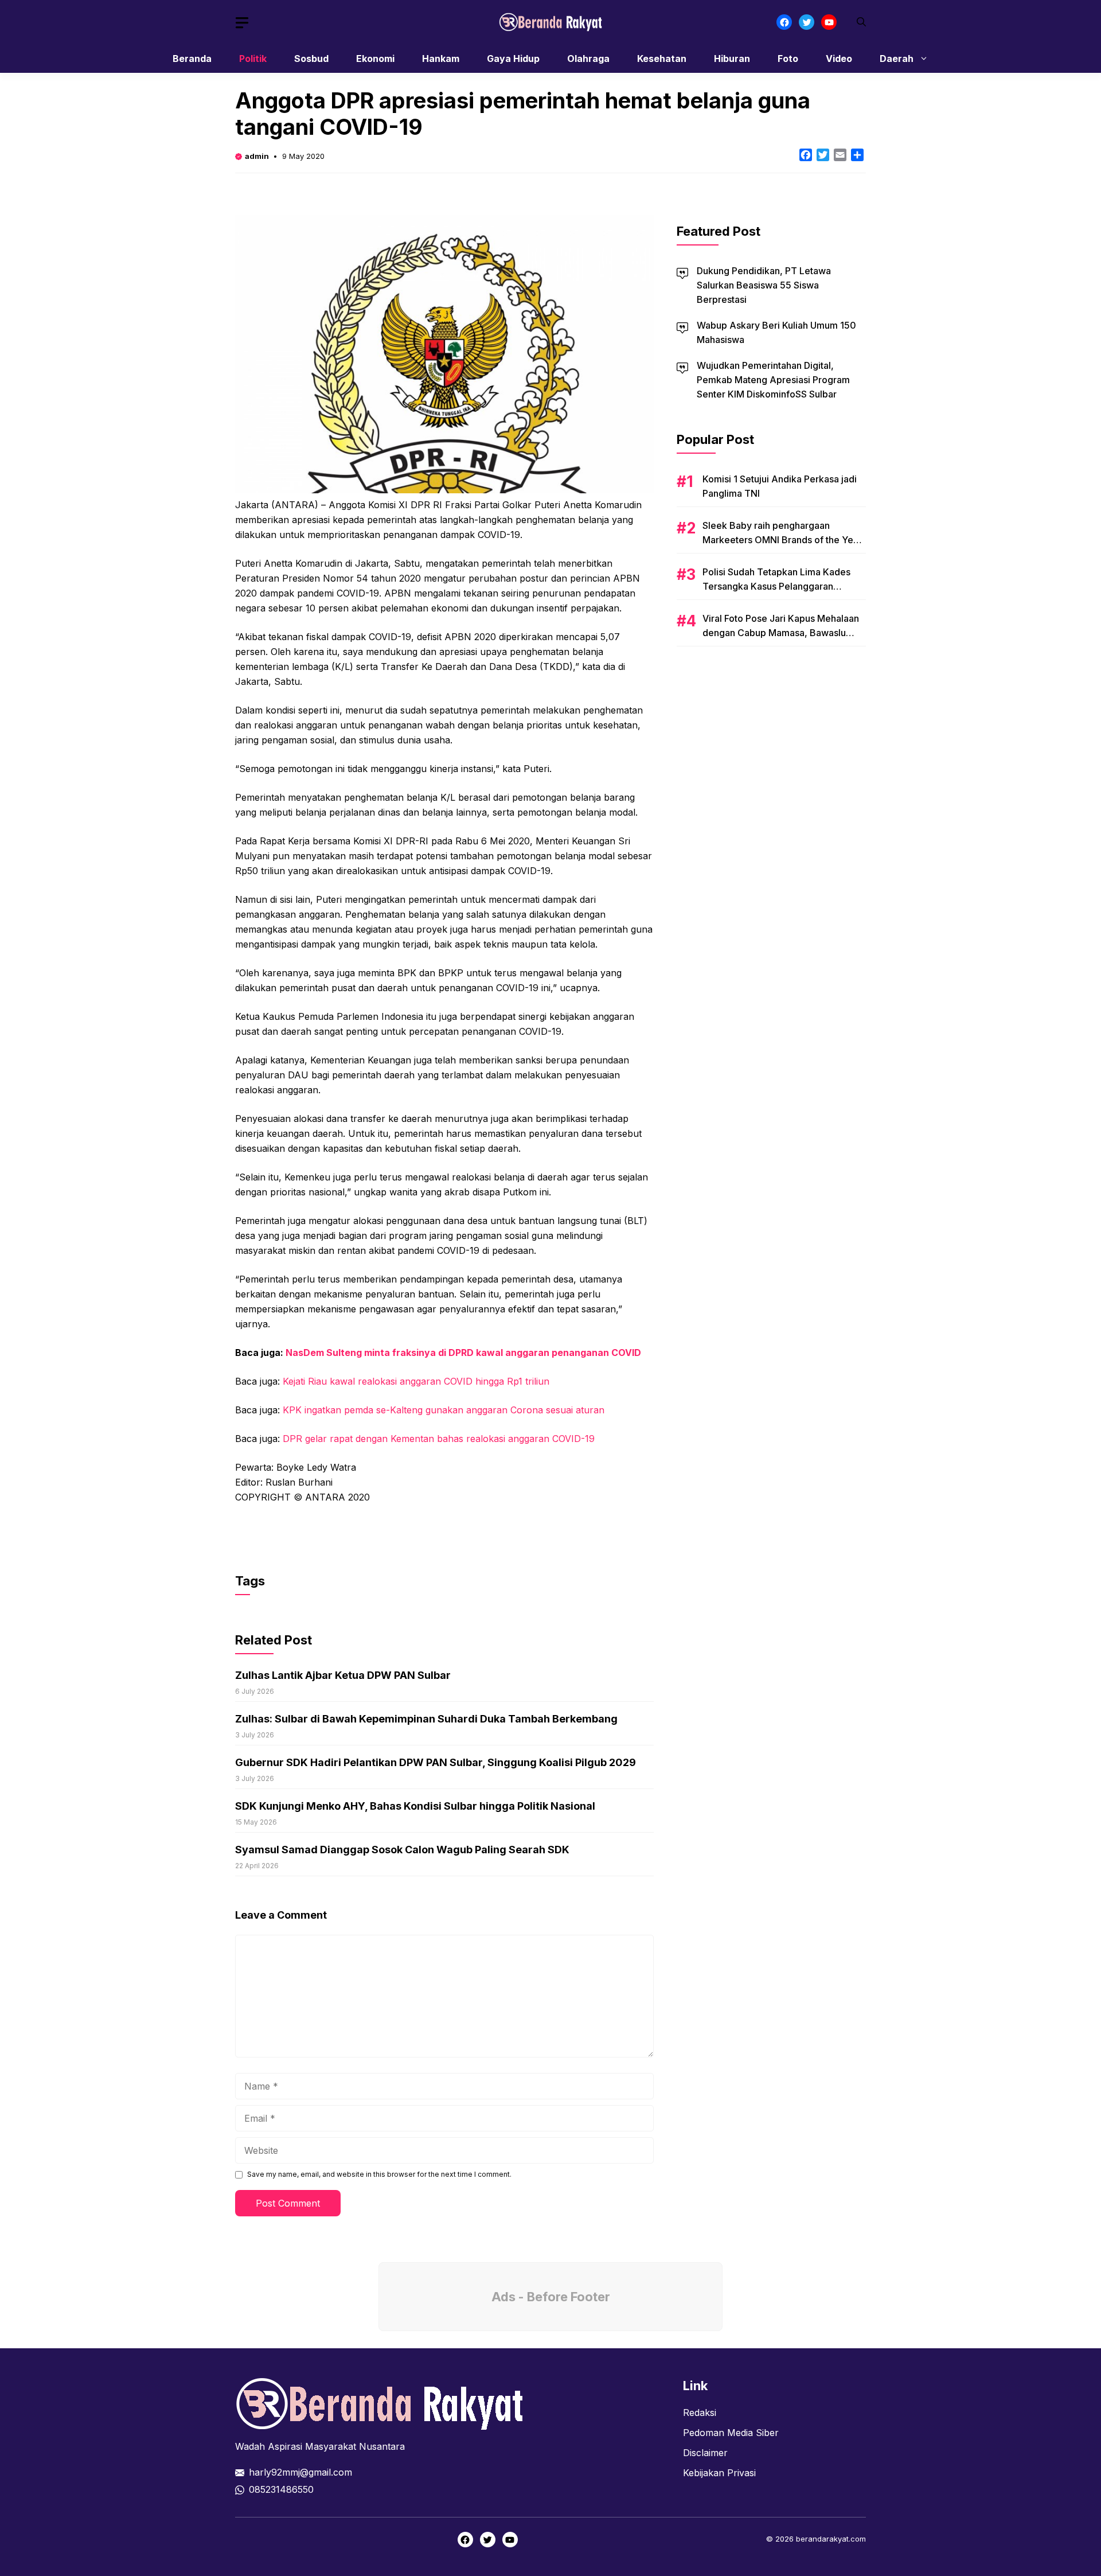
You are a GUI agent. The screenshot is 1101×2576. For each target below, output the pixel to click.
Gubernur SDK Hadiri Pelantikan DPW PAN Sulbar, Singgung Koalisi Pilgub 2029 (436, 1762)
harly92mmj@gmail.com (300, 2472)
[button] (861, 22)
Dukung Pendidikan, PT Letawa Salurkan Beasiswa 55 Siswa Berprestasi (764, 285)
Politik (253, 59)
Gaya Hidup (513, 59)
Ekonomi (375, 59)
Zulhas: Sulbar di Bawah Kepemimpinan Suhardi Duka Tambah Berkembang (426, 1719)
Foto (788, 59)
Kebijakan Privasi (719, 2473)
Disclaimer (705, 2453)
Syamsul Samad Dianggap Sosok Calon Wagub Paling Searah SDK (402, 1850)
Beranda (192, 59)
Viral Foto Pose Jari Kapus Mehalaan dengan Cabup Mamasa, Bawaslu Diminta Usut (781, 633)
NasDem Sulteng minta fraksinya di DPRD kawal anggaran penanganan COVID (463, 1353)
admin (257, 156)
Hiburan (732, 59)
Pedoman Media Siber (731, 2433)
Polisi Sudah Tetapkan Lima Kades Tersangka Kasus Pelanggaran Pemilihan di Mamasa (776, 586)
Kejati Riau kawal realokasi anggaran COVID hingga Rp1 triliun (416, 1381)
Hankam (441, 59)
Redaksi (700, 2413)
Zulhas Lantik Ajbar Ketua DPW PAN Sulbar (343, 1675)
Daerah (897, 59)
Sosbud (311, 59)
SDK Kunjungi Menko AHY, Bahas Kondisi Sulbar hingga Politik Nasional (415, 1806)
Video (839, 59)
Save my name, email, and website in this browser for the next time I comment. (379, 2174)
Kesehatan (662, 59)
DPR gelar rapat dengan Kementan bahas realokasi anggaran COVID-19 (439, 1439)
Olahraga (588, 59)
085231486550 (281, 2489)
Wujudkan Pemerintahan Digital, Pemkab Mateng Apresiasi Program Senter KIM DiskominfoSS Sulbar (773, 380)
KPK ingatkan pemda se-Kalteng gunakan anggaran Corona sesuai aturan (444, 1410)
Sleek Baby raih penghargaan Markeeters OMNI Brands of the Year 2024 (782, 540)
